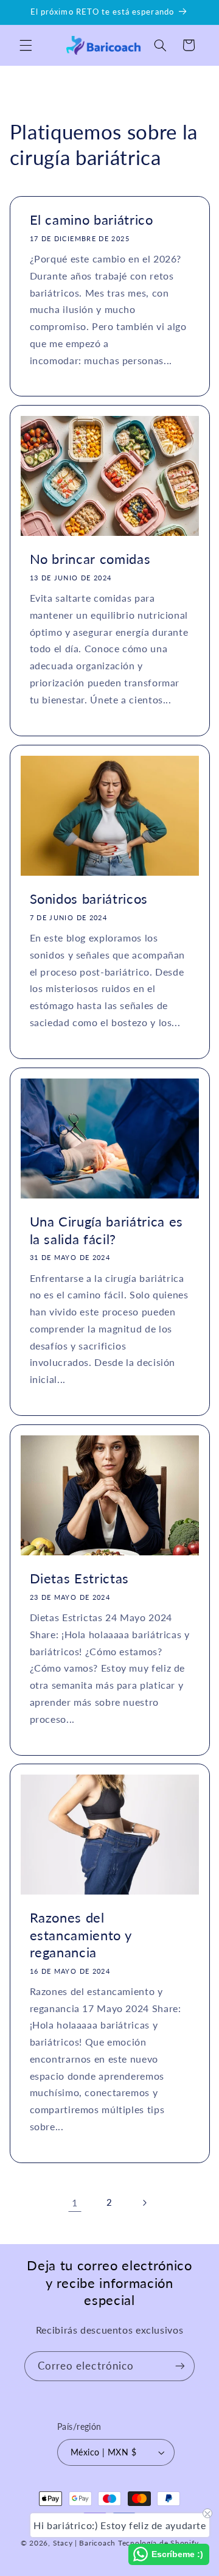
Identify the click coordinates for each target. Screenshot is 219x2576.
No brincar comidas (90, 559)
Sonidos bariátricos (89, 899)
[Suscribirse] (180, 2366)
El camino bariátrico (91, 220)
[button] (26, 45)
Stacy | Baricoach (85, 2543)
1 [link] (75, 2202)
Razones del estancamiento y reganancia (80, 1935)
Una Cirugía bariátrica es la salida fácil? (106, 1230)
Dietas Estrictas (79, 1578)
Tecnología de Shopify (158, 2543)
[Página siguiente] (144, 2203)
